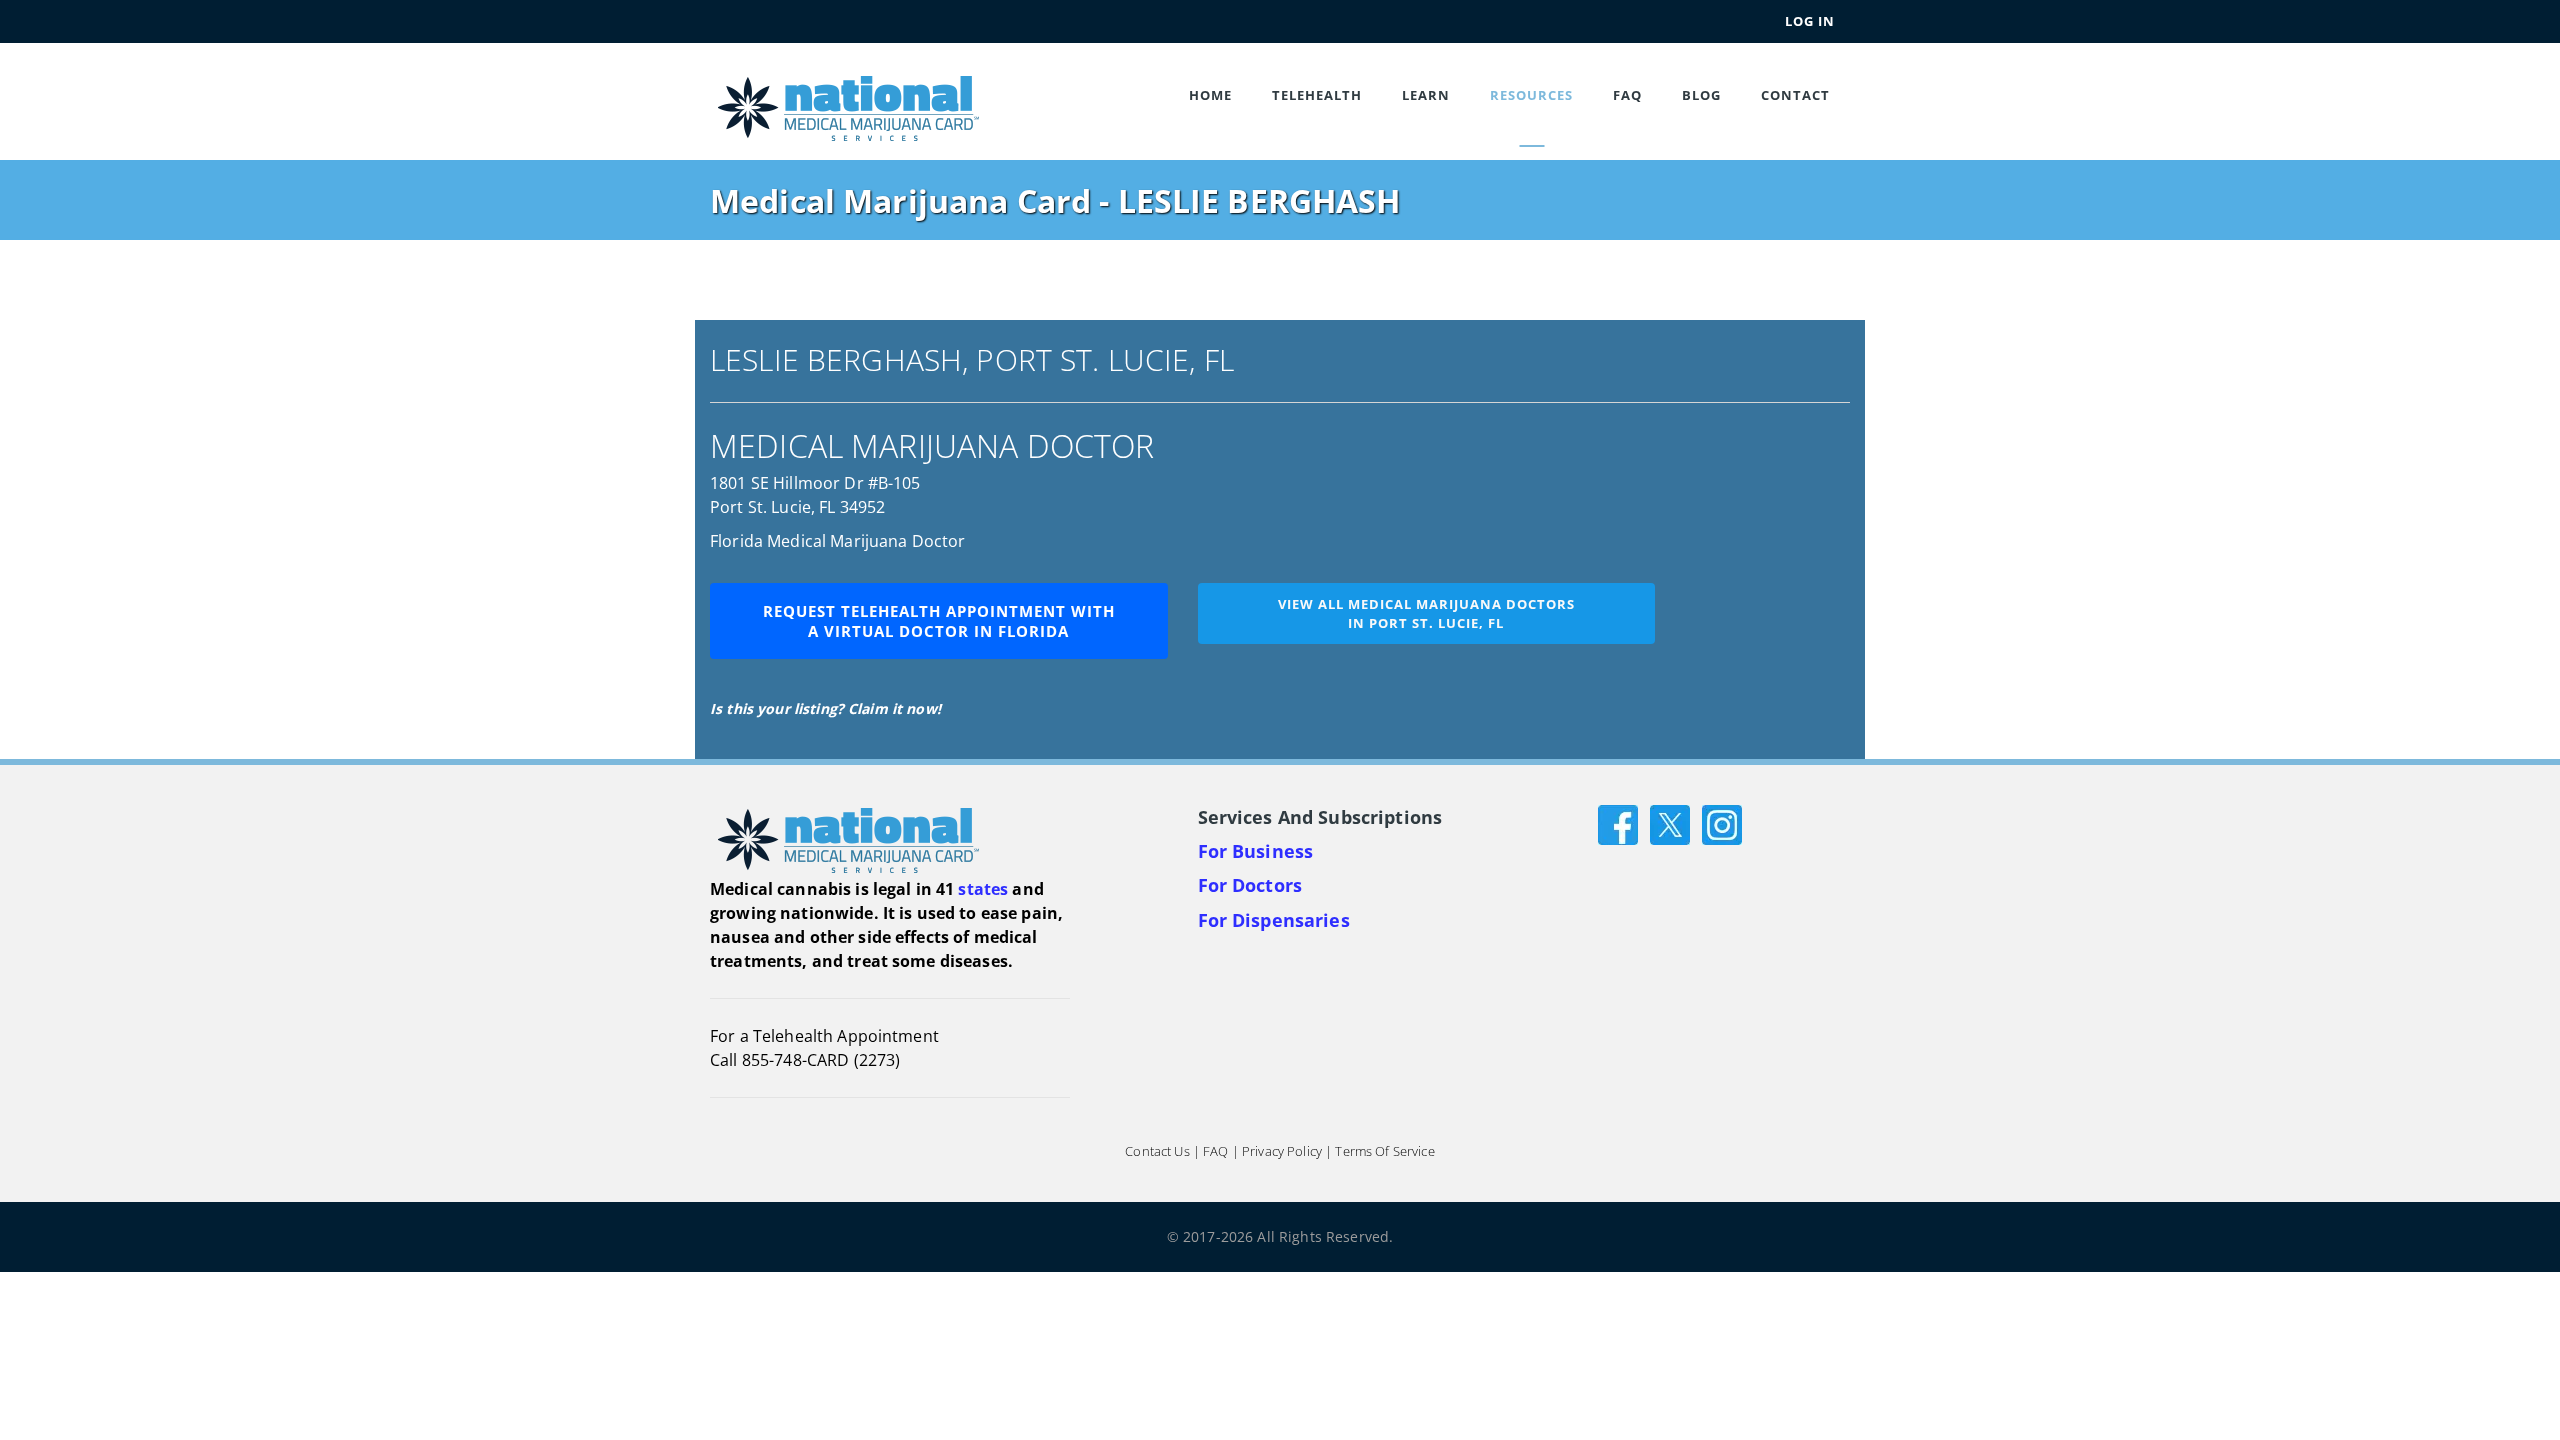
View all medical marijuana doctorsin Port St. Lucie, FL (1426, 613)
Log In (1810, 21)
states (983, 889)
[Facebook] (1618, 823)
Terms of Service (1384, 1152)
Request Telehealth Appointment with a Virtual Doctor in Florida (939, 621)
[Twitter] (1670, 823)
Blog (1701, 95)
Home (1210, 95)
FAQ (1627, 95)
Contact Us (1157, 1152)
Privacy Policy (1282, 1152)
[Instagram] (1722, 823)
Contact (1795, 95)
